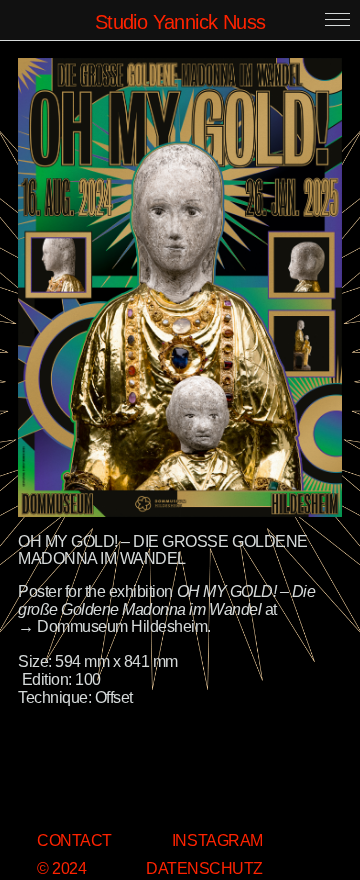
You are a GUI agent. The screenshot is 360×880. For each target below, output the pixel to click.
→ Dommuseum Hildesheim (112, 626)
